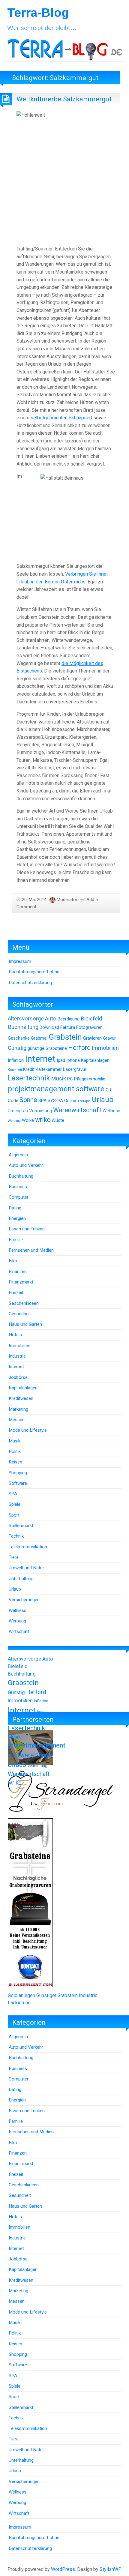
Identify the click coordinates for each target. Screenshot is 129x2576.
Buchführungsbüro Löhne (34, 972)
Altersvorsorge (26, 1019)
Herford (79, 1048)
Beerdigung (69, 1019)
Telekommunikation (28, 1547)
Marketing (18, 1409)
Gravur (109, 1038)
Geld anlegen (21, 1995)
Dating (15, 1208)
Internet (40, 1059)
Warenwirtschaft (77, 1110)
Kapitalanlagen (95, 1060)
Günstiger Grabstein (57, 1995)
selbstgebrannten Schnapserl (61, 418)
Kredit (29, 1069)
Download (49, 1027)
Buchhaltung (23, 1027)
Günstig (17, 1048)
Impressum (20, 961)
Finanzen (18, 1272)
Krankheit (15, 1070)
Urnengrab (18, 1111)
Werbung (14, 1121)
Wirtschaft (19, 1631)
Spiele (15, 1504)
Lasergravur (75, 1069)
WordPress (63, 2569)
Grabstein (65, 1037)
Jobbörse (18, 1377)
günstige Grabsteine (47, 1048)
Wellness (111, 1111)
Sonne (28, 1100)
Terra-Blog (38, 13)
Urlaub (103, 1100)
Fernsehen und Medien (31, 1250)
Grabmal (39, 1038)
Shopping (18, 1473)
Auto (51, 1019)
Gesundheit (20, 1314)
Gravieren (92, 1038)
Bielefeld (91, 1019)
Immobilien (105, 1048)
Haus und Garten (25, 1324)
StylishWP (111, 2569)
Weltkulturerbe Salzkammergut (64, 99)
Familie (16, 1240)
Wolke (28, 1120)
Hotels (15, 1335)
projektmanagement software (56, 1089)
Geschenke (19, 1038)
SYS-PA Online (62, 1101)
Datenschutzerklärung (30, 983)
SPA (42, 1101)
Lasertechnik (29, 1078)
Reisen (15, 1462)
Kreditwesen (21, 1398)
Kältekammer (49, 1069)
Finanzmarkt (21, 1282)
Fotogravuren (89, 1027)
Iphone (73, 1060)
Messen (17, 1420)
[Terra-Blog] (64, 48)
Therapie (84, 1101)
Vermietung (40, 1111)
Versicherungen (24, 1600)
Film (13, 1261)
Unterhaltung (21, 1579)
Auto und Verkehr (26, 1165)
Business (18, 1187)
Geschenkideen (24, 1303)
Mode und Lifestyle (28, 1430)
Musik (58, 1079)
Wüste (58, 1120)
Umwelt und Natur (26, 1568)
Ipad (61, 1060)
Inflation (16, 1060)
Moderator (67, 900)
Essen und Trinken (27, 1229)
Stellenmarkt (21, 1526)
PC (70, 1079)
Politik (15, 1451)
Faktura (68, 1027)
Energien (17, 1218)
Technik (16, 1536)
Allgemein (18, 1155)
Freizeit (16, 1292)
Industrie (17, 1356)
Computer (19, 1197)
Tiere (14, 1557)
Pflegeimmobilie (90, 1079)
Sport (14, 1515)
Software (18, 1483)
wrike (43, 1120)
